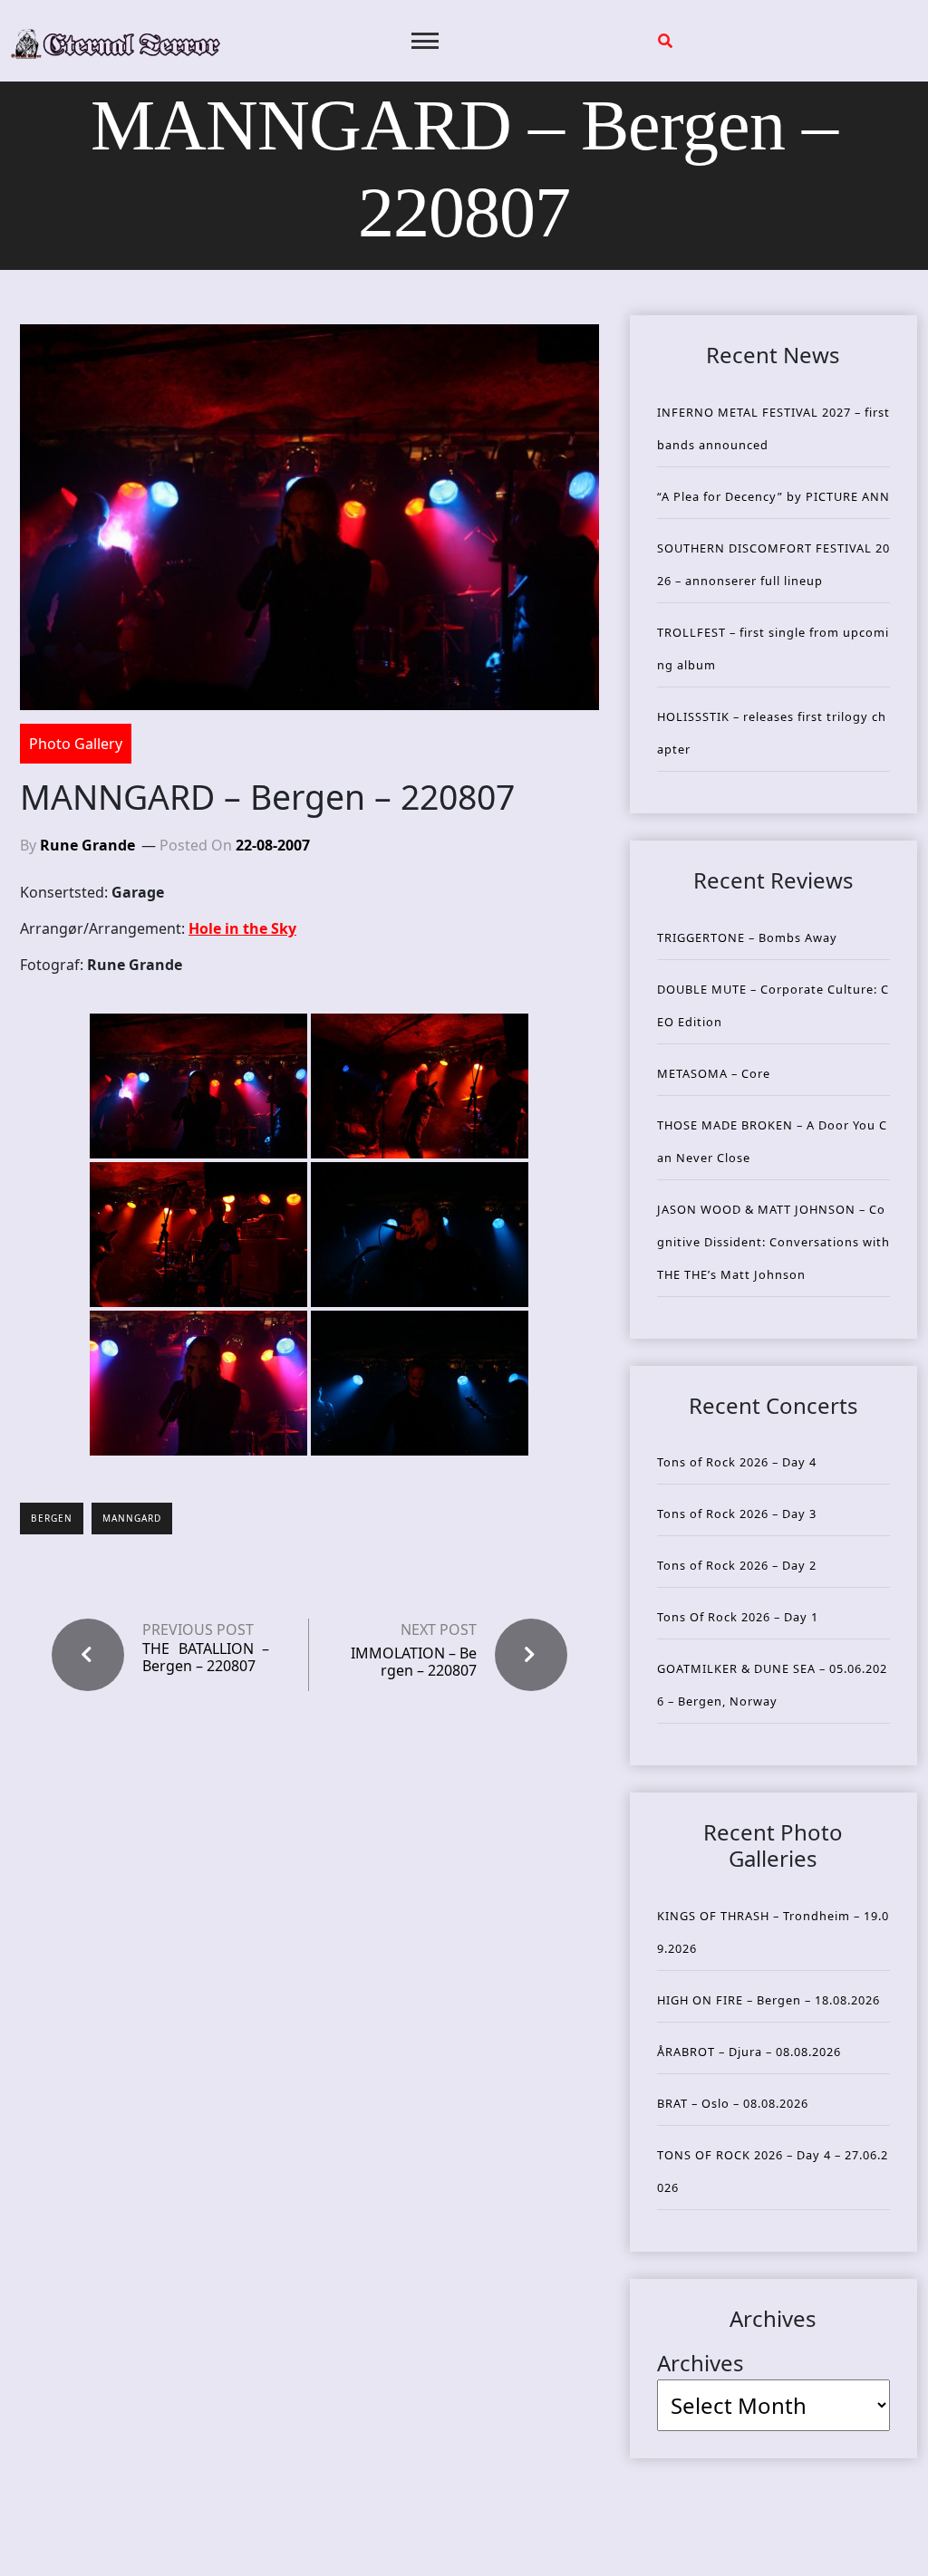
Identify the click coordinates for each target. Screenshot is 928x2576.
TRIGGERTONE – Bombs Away (747, 937)
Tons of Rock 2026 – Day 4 (737, 1462)
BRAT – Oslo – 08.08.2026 (733, 2103)
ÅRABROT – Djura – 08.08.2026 (749, 2052)
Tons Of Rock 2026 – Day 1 (738, 1617)
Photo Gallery (76, 744)
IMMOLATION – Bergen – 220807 (414, 1662)
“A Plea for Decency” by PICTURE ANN (773, 496)
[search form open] (665, 41)
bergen (52, 1518)
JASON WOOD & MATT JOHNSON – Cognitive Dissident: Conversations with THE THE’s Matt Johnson (773, 1242)
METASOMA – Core (714, 1073)
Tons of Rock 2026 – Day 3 (737, 1514)
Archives (701, 2363)
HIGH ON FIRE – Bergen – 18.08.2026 (768, 2000)
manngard (132, 1518)
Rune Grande (87, 845)
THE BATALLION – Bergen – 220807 (206, 1658)
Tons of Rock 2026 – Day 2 (737, 1565)
